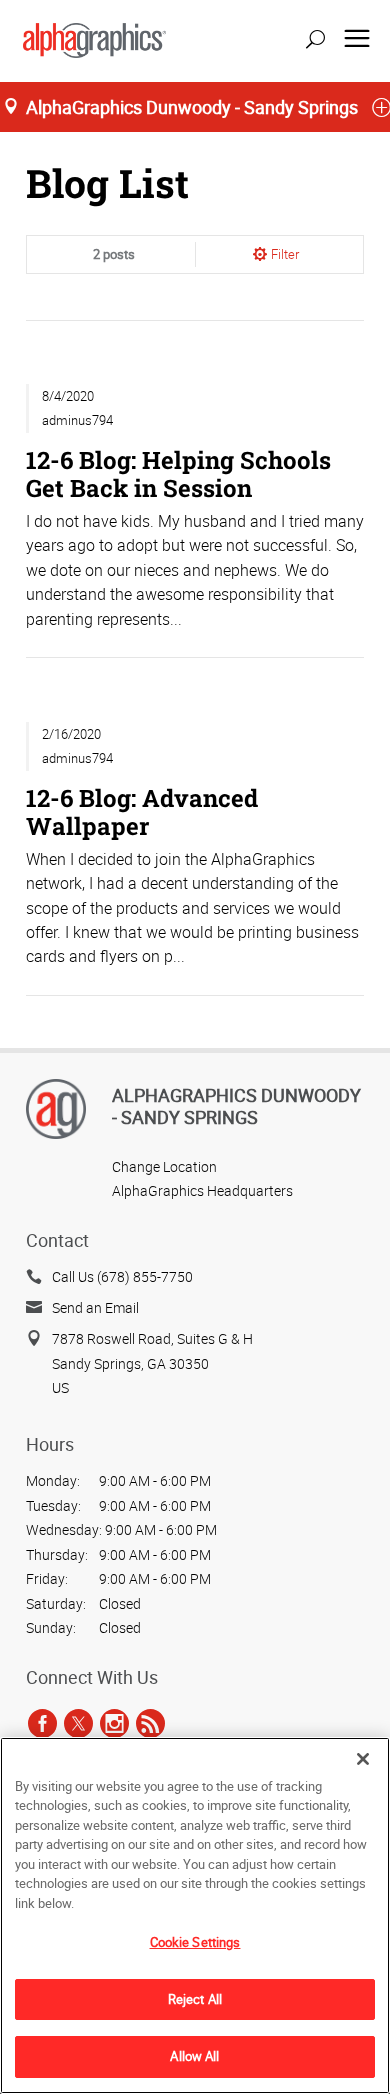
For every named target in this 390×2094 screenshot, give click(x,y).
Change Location (164, 1166)
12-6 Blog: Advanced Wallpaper (142, 811)
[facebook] (42, 1723)
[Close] (363, 1759)
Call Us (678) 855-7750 (122, 1276)
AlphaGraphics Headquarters (202, 1190)
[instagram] (114, 1723)
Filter (285, 254)
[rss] (150, 1723)
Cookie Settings (195, 1942)
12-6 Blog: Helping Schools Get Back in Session (178, 473)
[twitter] (78, 1723)
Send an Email (95, 1307)
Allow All (194, 2056)
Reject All (195, 1999)
